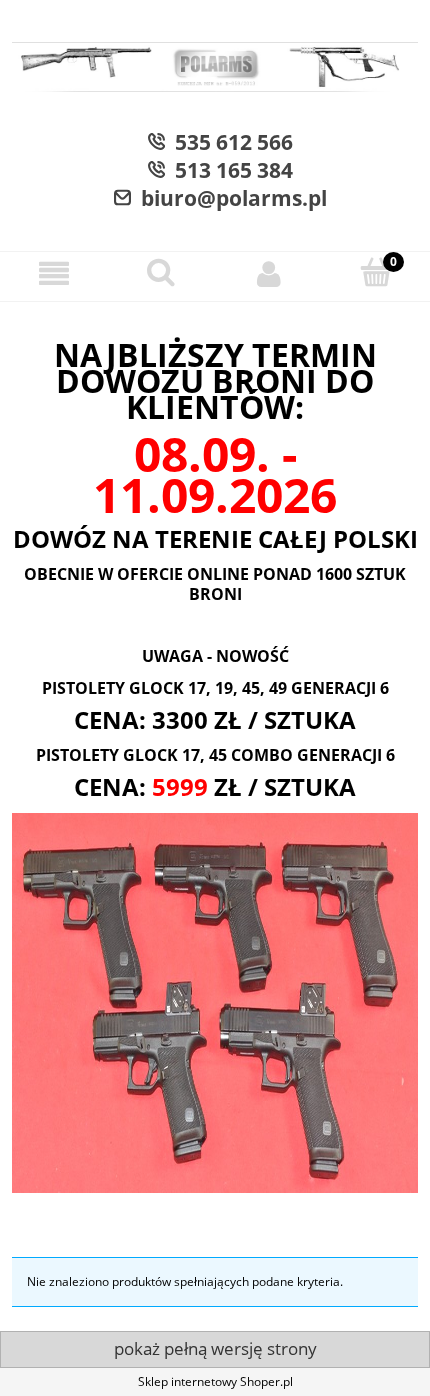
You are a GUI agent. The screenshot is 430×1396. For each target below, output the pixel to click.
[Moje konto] (269, 273)
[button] (54, 273)
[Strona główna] (215, 70)
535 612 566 (229, 142)
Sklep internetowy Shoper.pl (215, 1381)
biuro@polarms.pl (229, 198)
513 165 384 (229, 170)
